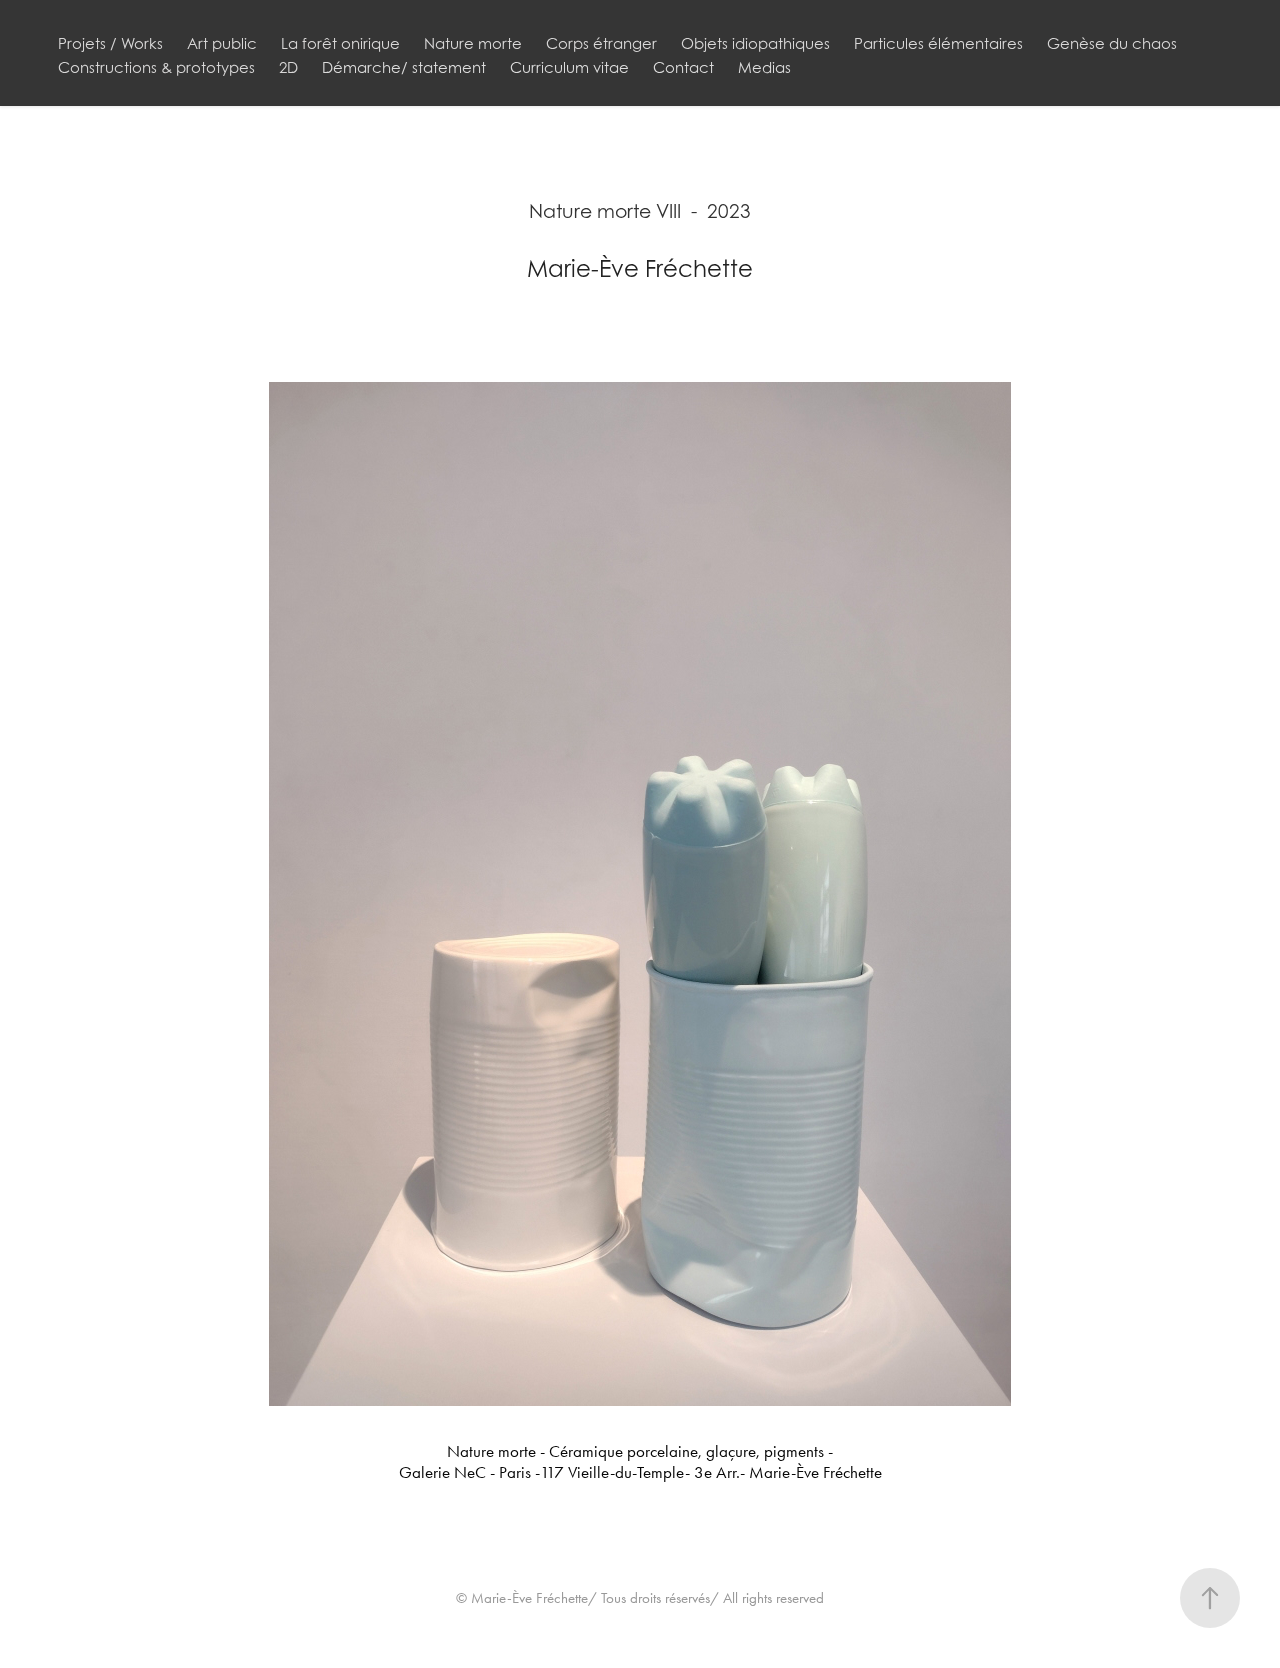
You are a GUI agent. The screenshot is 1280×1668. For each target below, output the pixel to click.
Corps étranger (601, 43)
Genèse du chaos (1112, 43)
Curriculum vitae (569, 67)
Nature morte (473, 43)
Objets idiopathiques (755, 43)
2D (288, 67)
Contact (683, 67)
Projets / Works (110, 43)
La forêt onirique (340, 43)
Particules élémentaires (938, 43)
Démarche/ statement (404, 67)
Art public (222, 43)
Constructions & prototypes (156, 67)
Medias (764, 67)
